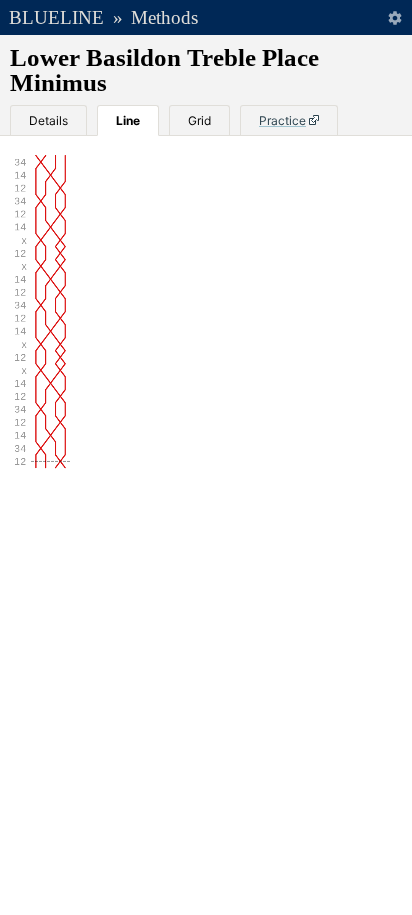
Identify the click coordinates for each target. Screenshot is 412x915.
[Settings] (394, 17)
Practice (282, 120)
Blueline (56, 17)
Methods (164, 17)
